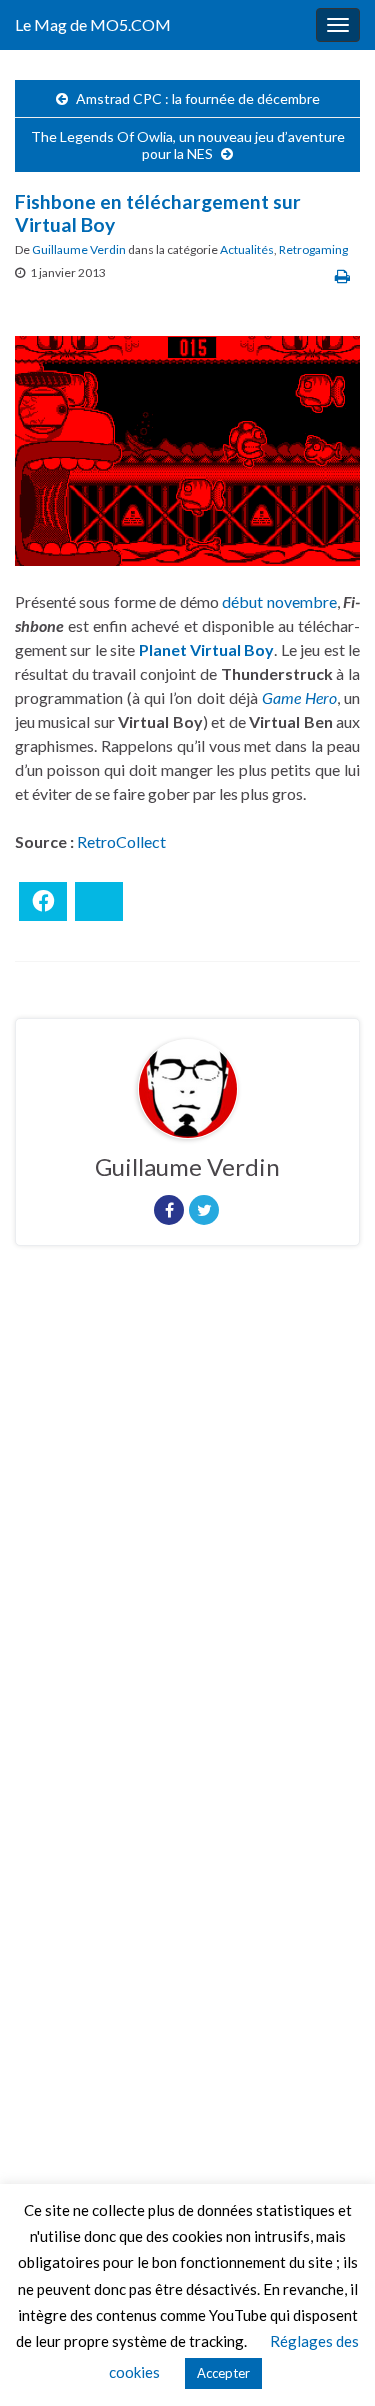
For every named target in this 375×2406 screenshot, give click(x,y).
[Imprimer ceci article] (342, 275)
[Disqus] (187, 1536)
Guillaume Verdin (79, 249)
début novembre (279, 601)
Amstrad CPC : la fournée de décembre (198, 98)
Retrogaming (313, 249)
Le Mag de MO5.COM (93, 24)
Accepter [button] (223, 2373)
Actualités (247, 249)
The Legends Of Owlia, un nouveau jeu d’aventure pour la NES (188, 145)
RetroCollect (121, 841)
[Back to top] (330, 2361)
